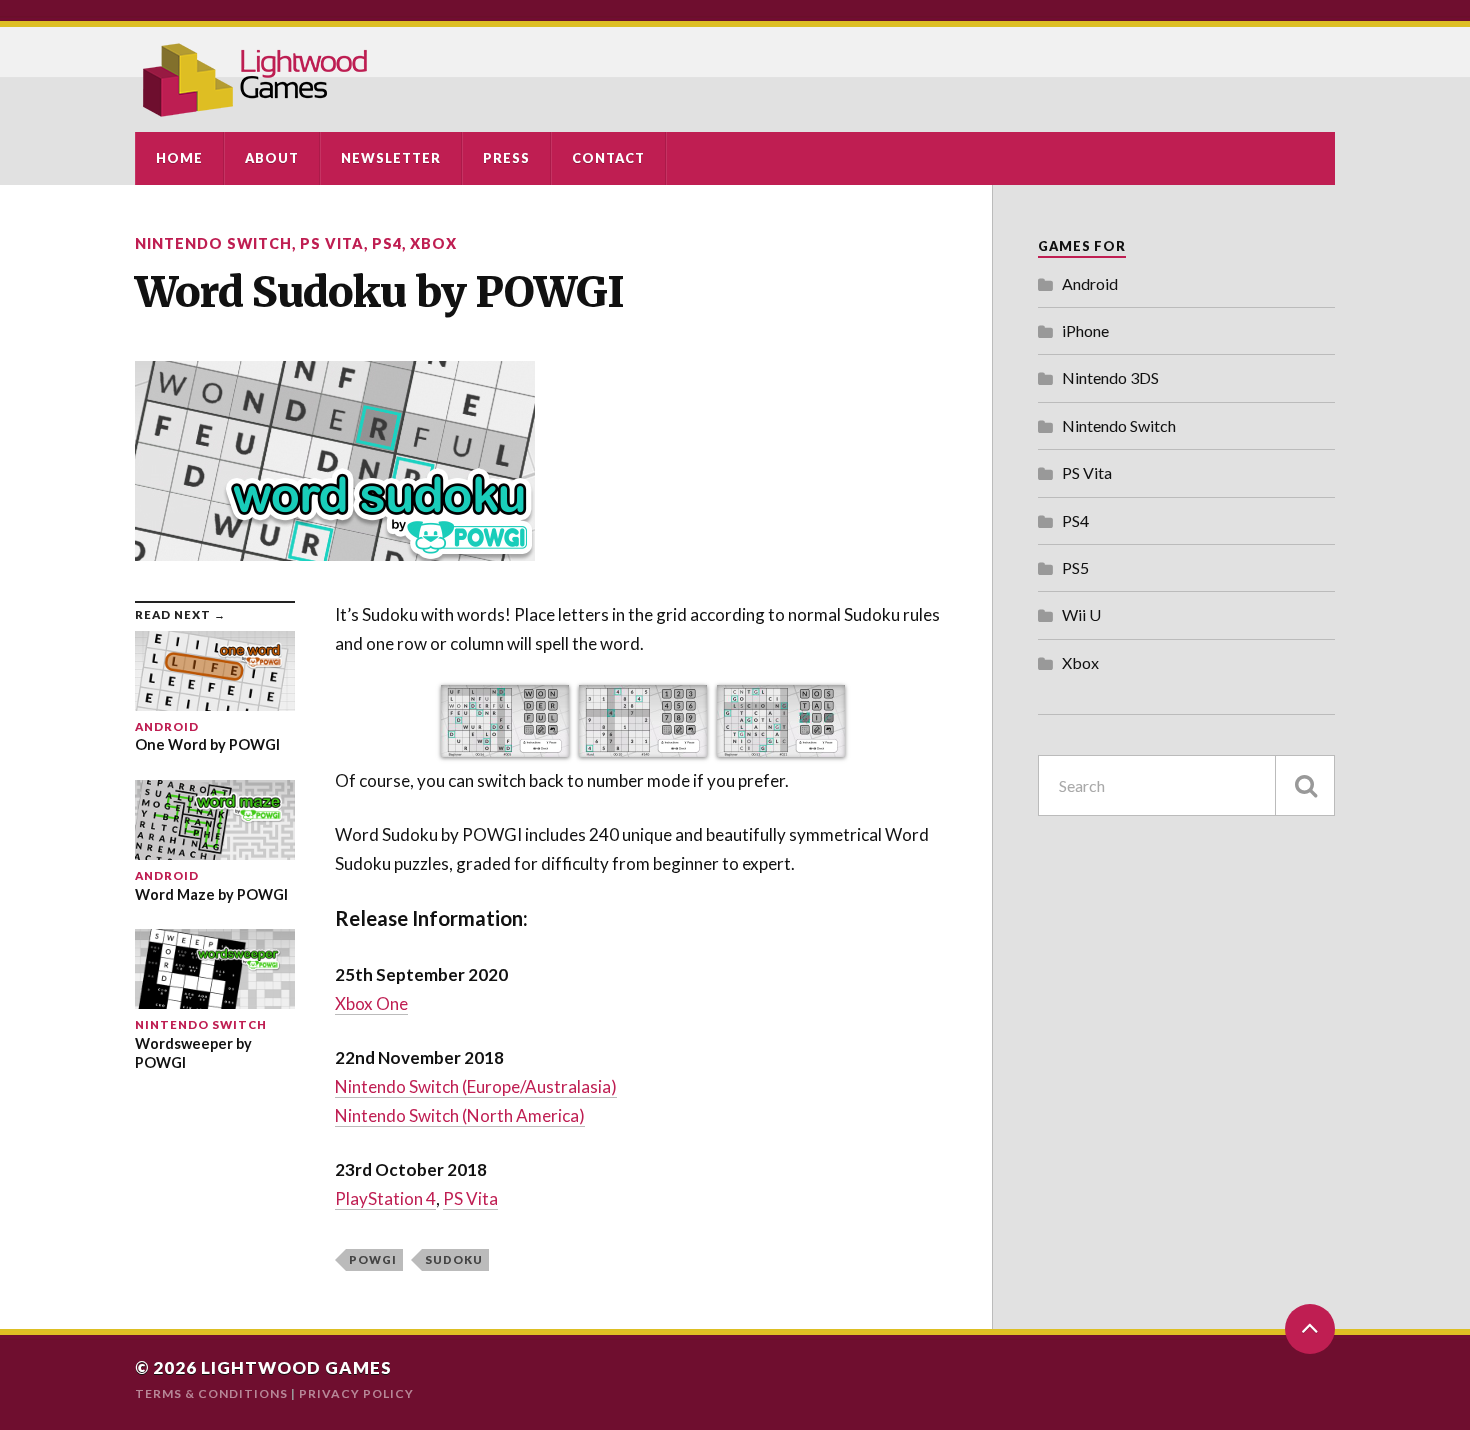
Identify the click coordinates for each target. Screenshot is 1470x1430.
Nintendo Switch (213, 243)
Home (179, 158)
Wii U (1081, 614)
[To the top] (1310, 1329)
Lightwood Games (296, 1367)
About (272, 158)
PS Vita (332, 243)
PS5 (1075, 567)
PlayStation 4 (385, 1198)
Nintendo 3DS (1110, 377)
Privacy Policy (356, 1393)
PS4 (387, 243)
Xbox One (371, 1003)
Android (1090, 283)
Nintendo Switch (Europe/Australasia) (476, 1086)
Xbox (433, 243)
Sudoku (454, 1259)
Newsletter (391, 158)
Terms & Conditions (211, 1393)
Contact (608, 158)
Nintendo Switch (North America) (460, 1115)
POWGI (373, 1259)
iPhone (1085, 330)
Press (506, 158)
